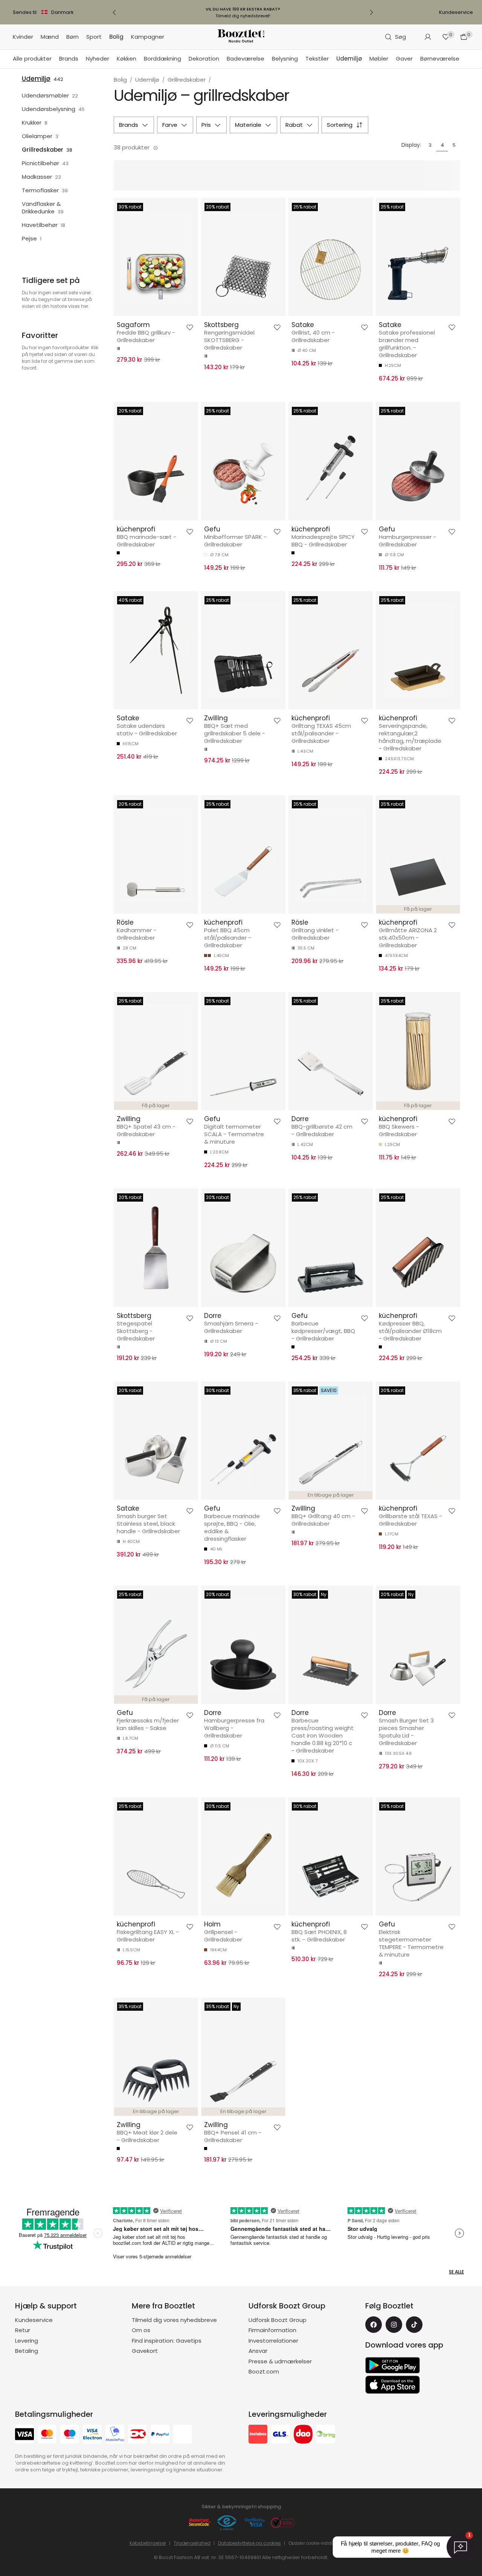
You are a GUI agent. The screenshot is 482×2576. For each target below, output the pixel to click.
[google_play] (393, 2365)
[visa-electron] (92, 2435)
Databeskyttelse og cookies (249, 2543)
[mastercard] (47, 2435)
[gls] (281, 2435)
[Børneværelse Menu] (463, 59)
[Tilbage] (114, 12)
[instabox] (258, 2435)
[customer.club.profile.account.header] (428, 37)
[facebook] (374, 2325)
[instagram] (394, 2325)
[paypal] (160, 2435)
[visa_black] (24, 2435)
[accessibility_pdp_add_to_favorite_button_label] (190, 327)
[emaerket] (227, 2523)
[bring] (326, 2435)
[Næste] (371, 12)
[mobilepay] (115, 2435)
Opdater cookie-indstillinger (317, 2543)
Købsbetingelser (148, 2543)
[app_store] (393, 2385)
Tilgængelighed (192, 2543)
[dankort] (137, 2435)
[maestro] (70, 2435)
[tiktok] (414, 2325)
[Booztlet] (241, 37)
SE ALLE (456, 2272)
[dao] (303, 2435)
